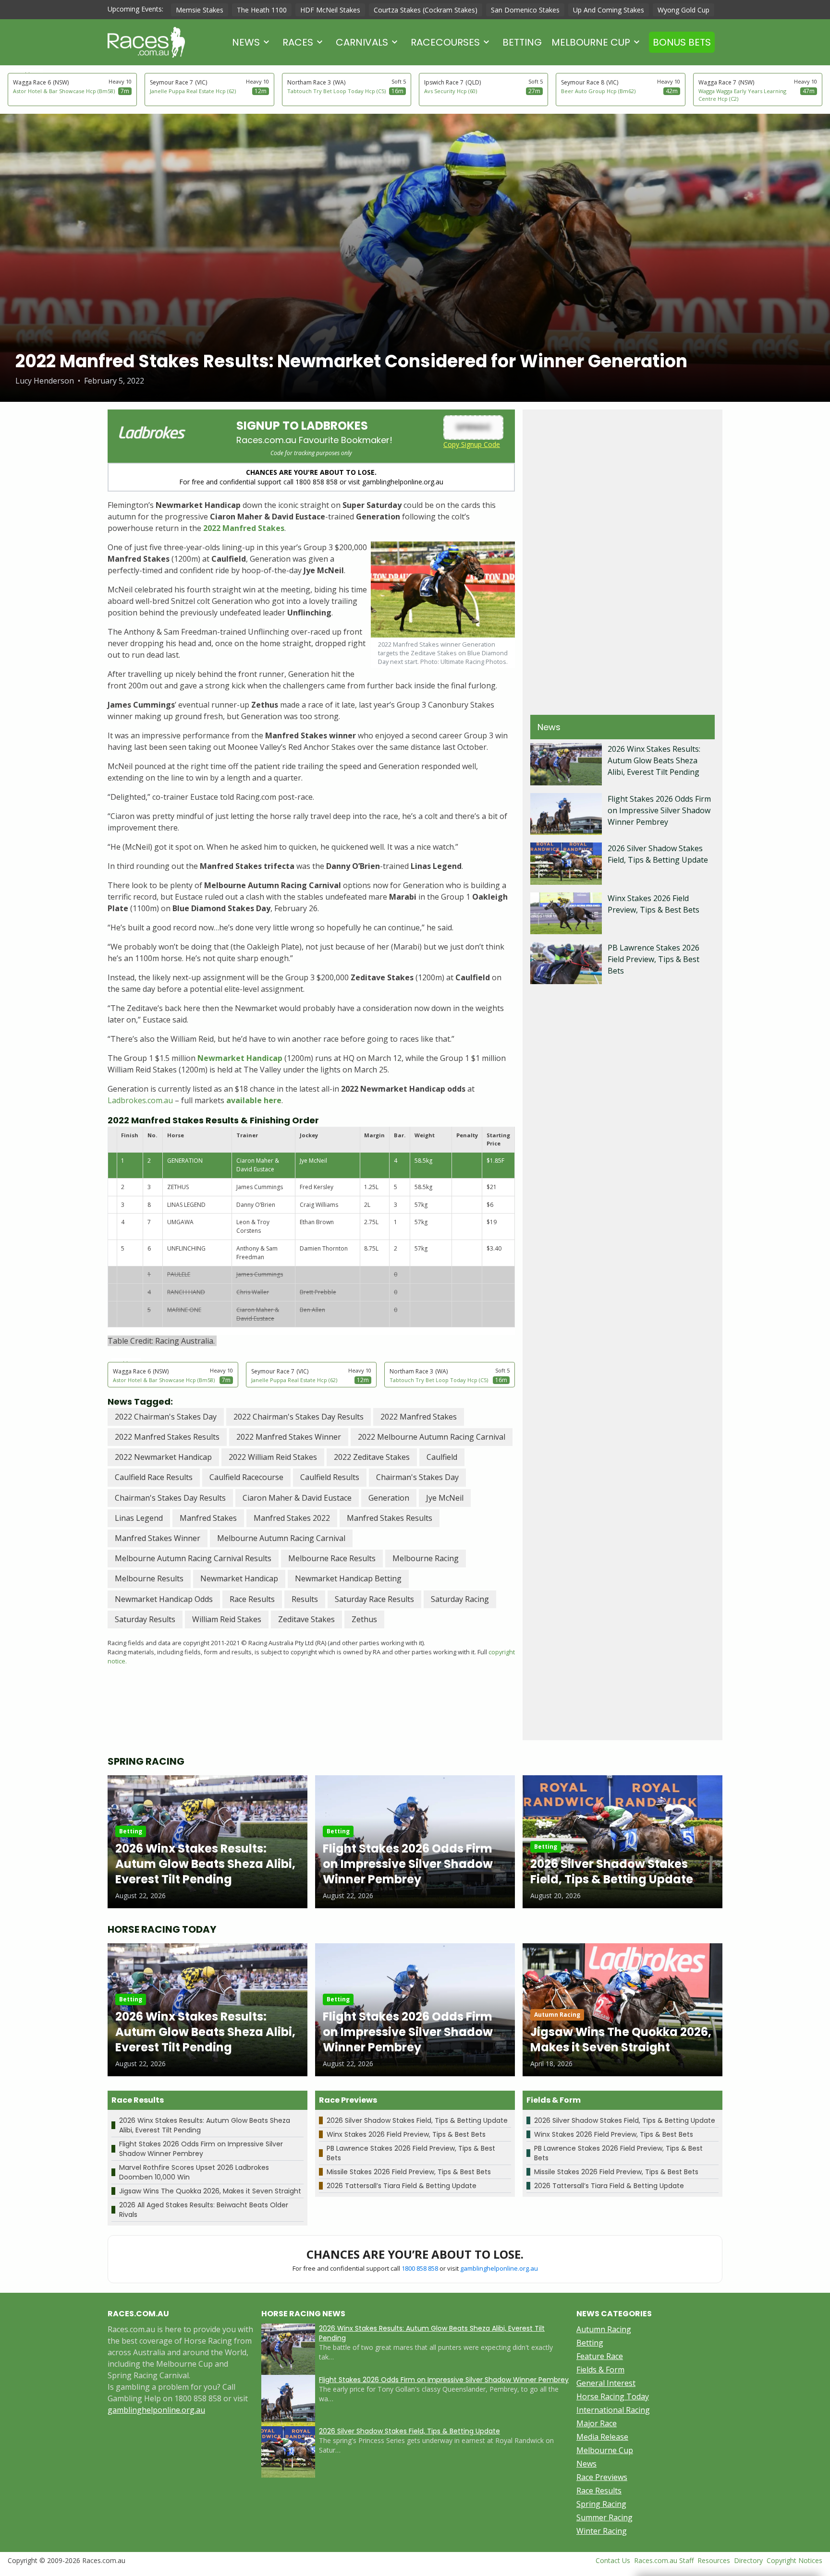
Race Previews (602, 2477)
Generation (389, 1498)
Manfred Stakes (208, 1518)
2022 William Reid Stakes (273, 1457)
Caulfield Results (330, 1477)
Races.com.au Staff (664, 2560)
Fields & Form (600, 2370)
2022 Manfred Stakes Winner (289, 1437)
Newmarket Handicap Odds (164, 1599)
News (246, 42)
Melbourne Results (149, 1578)
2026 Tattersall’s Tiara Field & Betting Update (402, 2186)
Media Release (602, 2437)
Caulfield (442, 1457)
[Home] (146, 42)
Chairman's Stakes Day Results (170, 1498)
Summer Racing (604, 2517)
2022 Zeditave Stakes (372, 1457)
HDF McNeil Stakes (330, 10)
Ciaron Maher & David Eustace (297, 1498)
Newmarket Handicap (239, 1578)
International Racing (613, 2410)
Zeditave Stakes (306, 1619)
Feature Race (600, 2356)
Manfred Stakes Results (390, 1518)
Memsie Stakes (200, 10)
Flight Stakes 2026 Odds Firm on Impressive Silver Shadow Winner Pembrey (659, 810)
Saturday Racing (460, 1599)
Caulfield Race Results (154, 1477)
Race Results (252, 1599)
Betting (522, 42)
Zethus (364, 1619)
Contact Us (613, 2560)
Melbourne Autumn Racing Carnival (281, 1538)
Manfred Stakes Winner (158, 1538)
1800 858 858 (420, 2268)
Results (305, 1599)
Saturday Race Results (374, 1599)
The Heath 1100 (262, 10)
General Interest (606, 2383)
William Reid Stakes (227, 1619)
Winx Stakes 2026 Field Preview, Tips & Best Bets (406, 2134)
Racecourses (445, 42)
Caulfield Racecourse (246, 1477)
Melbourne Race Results (332, 1558)
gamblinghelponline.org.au (499, 2268)
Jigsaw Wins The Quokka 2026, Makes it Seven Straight (210, 2191)
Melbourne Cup (591, 42)
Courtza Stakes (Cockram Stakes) (426, 10)
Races (298, 42)
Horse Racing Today (613, 2396)
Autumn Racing (604, 2329)
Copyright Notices (794, 2560)
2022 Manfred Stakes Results (167, 1437)
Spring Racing (601, 2504)
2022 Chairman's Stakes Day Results (299, 1417)
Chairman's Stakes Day (417, 1477)
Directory (748, 2560)
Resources (714, 2560)
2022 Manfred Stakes (419, 1417)
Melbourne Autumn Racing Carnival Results (193, 1558)
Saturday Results (145, 1619)
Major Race (597, 2423)
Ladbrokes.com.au (140, 1100)
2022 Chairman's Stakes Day (166, 1417)
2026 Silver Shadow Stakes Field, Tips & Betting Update (417, 2120)
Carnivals (362, 42)
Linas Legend (139, 1518)
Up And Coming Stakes (609, 10)
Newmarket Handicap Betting (348, 1578)
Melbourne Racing (426, 1558)
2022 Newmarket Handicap (163, 1457)
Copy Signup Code (472, 444)
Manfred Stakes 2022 (292, 1518)
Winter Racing (602, 2531)
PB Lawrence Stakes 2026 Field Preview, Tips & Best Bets (653, 959)
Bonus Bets (682, 42)
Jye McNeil (445, 1498)
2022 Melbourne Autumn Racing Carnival (432, 1437)
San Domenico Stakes (525, 10)
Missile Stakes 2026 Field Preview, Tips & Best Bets (409, 2172)
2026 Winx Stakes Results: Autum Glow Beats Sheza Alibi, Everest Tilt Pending (654, 760)
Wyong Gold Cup (684, 10)
